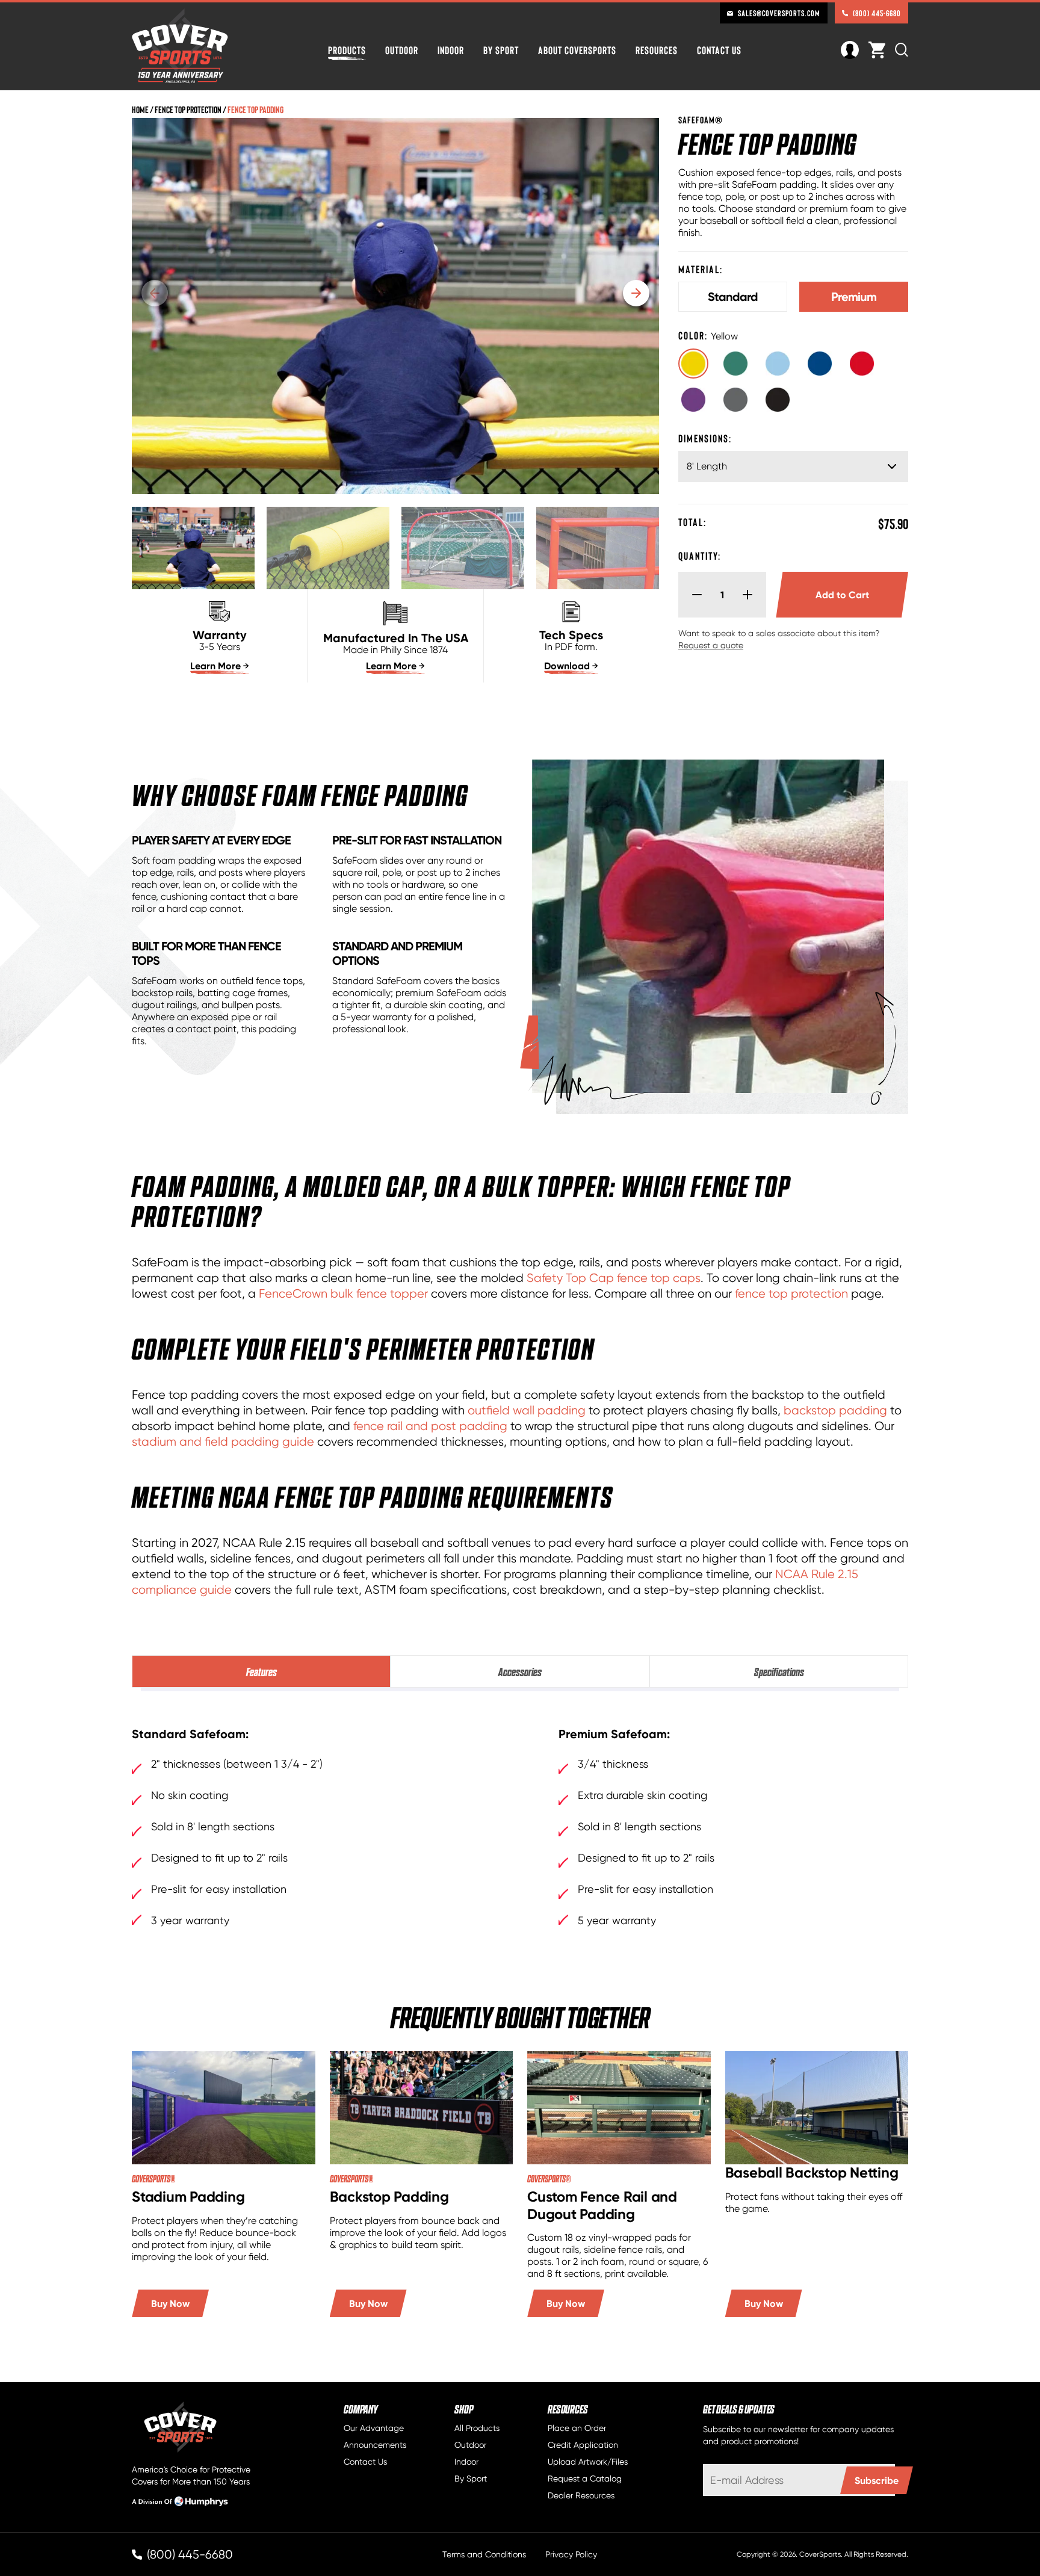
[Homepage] (200, 2428)
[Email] (799, 2480)
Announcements (375, 2445)
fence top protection (791, 1293)
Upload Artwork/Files (588, 2462)
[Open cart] (877, 50)
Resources (657, 50)
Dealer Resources (581, 2495)
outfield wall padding (527, 1410)
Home (140, 109)
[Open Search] (902, 50)
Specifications (779, 1671)
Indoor (451, 50)
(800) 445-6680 (877, 13)
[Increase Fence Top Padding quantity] (752, 595)
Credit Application (583, 2445)
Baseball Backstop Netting (812, 2172)
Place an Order (577, 2428)
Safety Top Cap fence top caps (614, 1278)
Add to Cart (862, 595)
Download (567, 666)
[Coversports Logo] (180, 46)
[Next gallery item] (636, 293)
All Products (477, 2428)
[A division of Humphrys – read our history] (180, 2504)
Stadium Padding (188, 2197)
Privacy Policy (571, 2554)
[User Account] (850, 48)
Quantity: (700, 556)
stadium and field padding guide (223, 1441)
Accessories (520, 1671)
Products (347, 50)
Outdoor (402, 50)
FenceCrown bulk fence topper (343, 1293)
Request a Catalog (585, 2478)
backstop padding (835, 1410)
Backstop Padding (389, 2197)
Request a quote (711, 645)
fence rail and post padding (430, 1426)
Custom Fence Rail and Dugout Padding (602, 2205)
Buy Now (170, 2303)
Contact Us (719, 50)
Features (262, 1671)
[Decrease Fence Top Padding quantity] (692, 595)
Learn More (215, 666)
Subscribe (877, 2480)
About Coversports (577, 50)
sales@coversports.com (779, 13)
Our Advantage (374, 2428)
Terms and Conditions (484, 2554)
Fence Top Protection (188, 109)
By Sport (501, 50)
